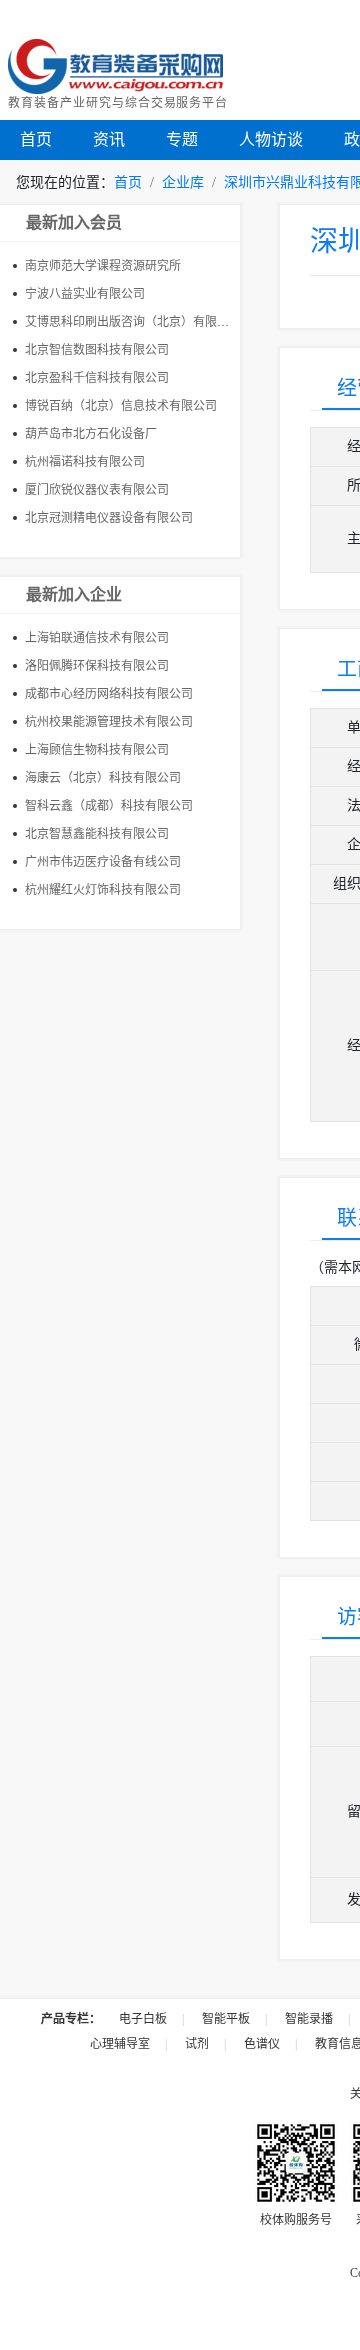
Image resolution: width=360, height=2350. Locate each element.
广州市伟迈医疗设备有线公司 (103, 862)
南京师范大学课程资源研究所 (103, 266)
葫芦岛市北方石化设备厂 (91, 434)
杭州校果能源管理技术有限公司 (109, 722)
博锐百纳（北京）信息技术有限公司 (121, 406)
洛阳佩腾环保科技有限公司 (97, 666)
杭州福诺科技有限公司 (85, 462)
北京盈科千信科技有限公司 (97, 378)
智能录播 (309, 2019)
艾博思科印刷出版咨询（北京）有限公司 (133, 322)
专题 (182, 139)
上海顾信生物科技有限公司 (97, 750)
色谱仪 (262, 2044)
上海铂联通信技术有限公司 (97, 638)
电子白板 (143, 2019)
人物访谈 (271, 139)
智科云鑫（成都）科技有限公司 (109, 806)
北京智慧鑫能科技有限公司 (97, 834)
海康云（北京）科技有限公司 (103, 778)
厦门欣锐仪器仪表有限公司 (97, 490)
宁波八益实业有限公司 (85, 294)
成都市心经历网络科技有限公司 (109, 694)
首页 (36, 139)
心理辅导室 (120, 2044)
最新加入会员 (74, 222)
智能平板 (226, 2019)
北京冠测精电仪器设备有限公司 (109, 518)
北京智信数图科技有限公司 (97, 350)
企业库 (183, 182)
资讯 (109, 139)
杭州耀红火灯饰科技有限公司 (103, 890)
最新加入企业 (74, 594)
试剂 (197, 2044)
